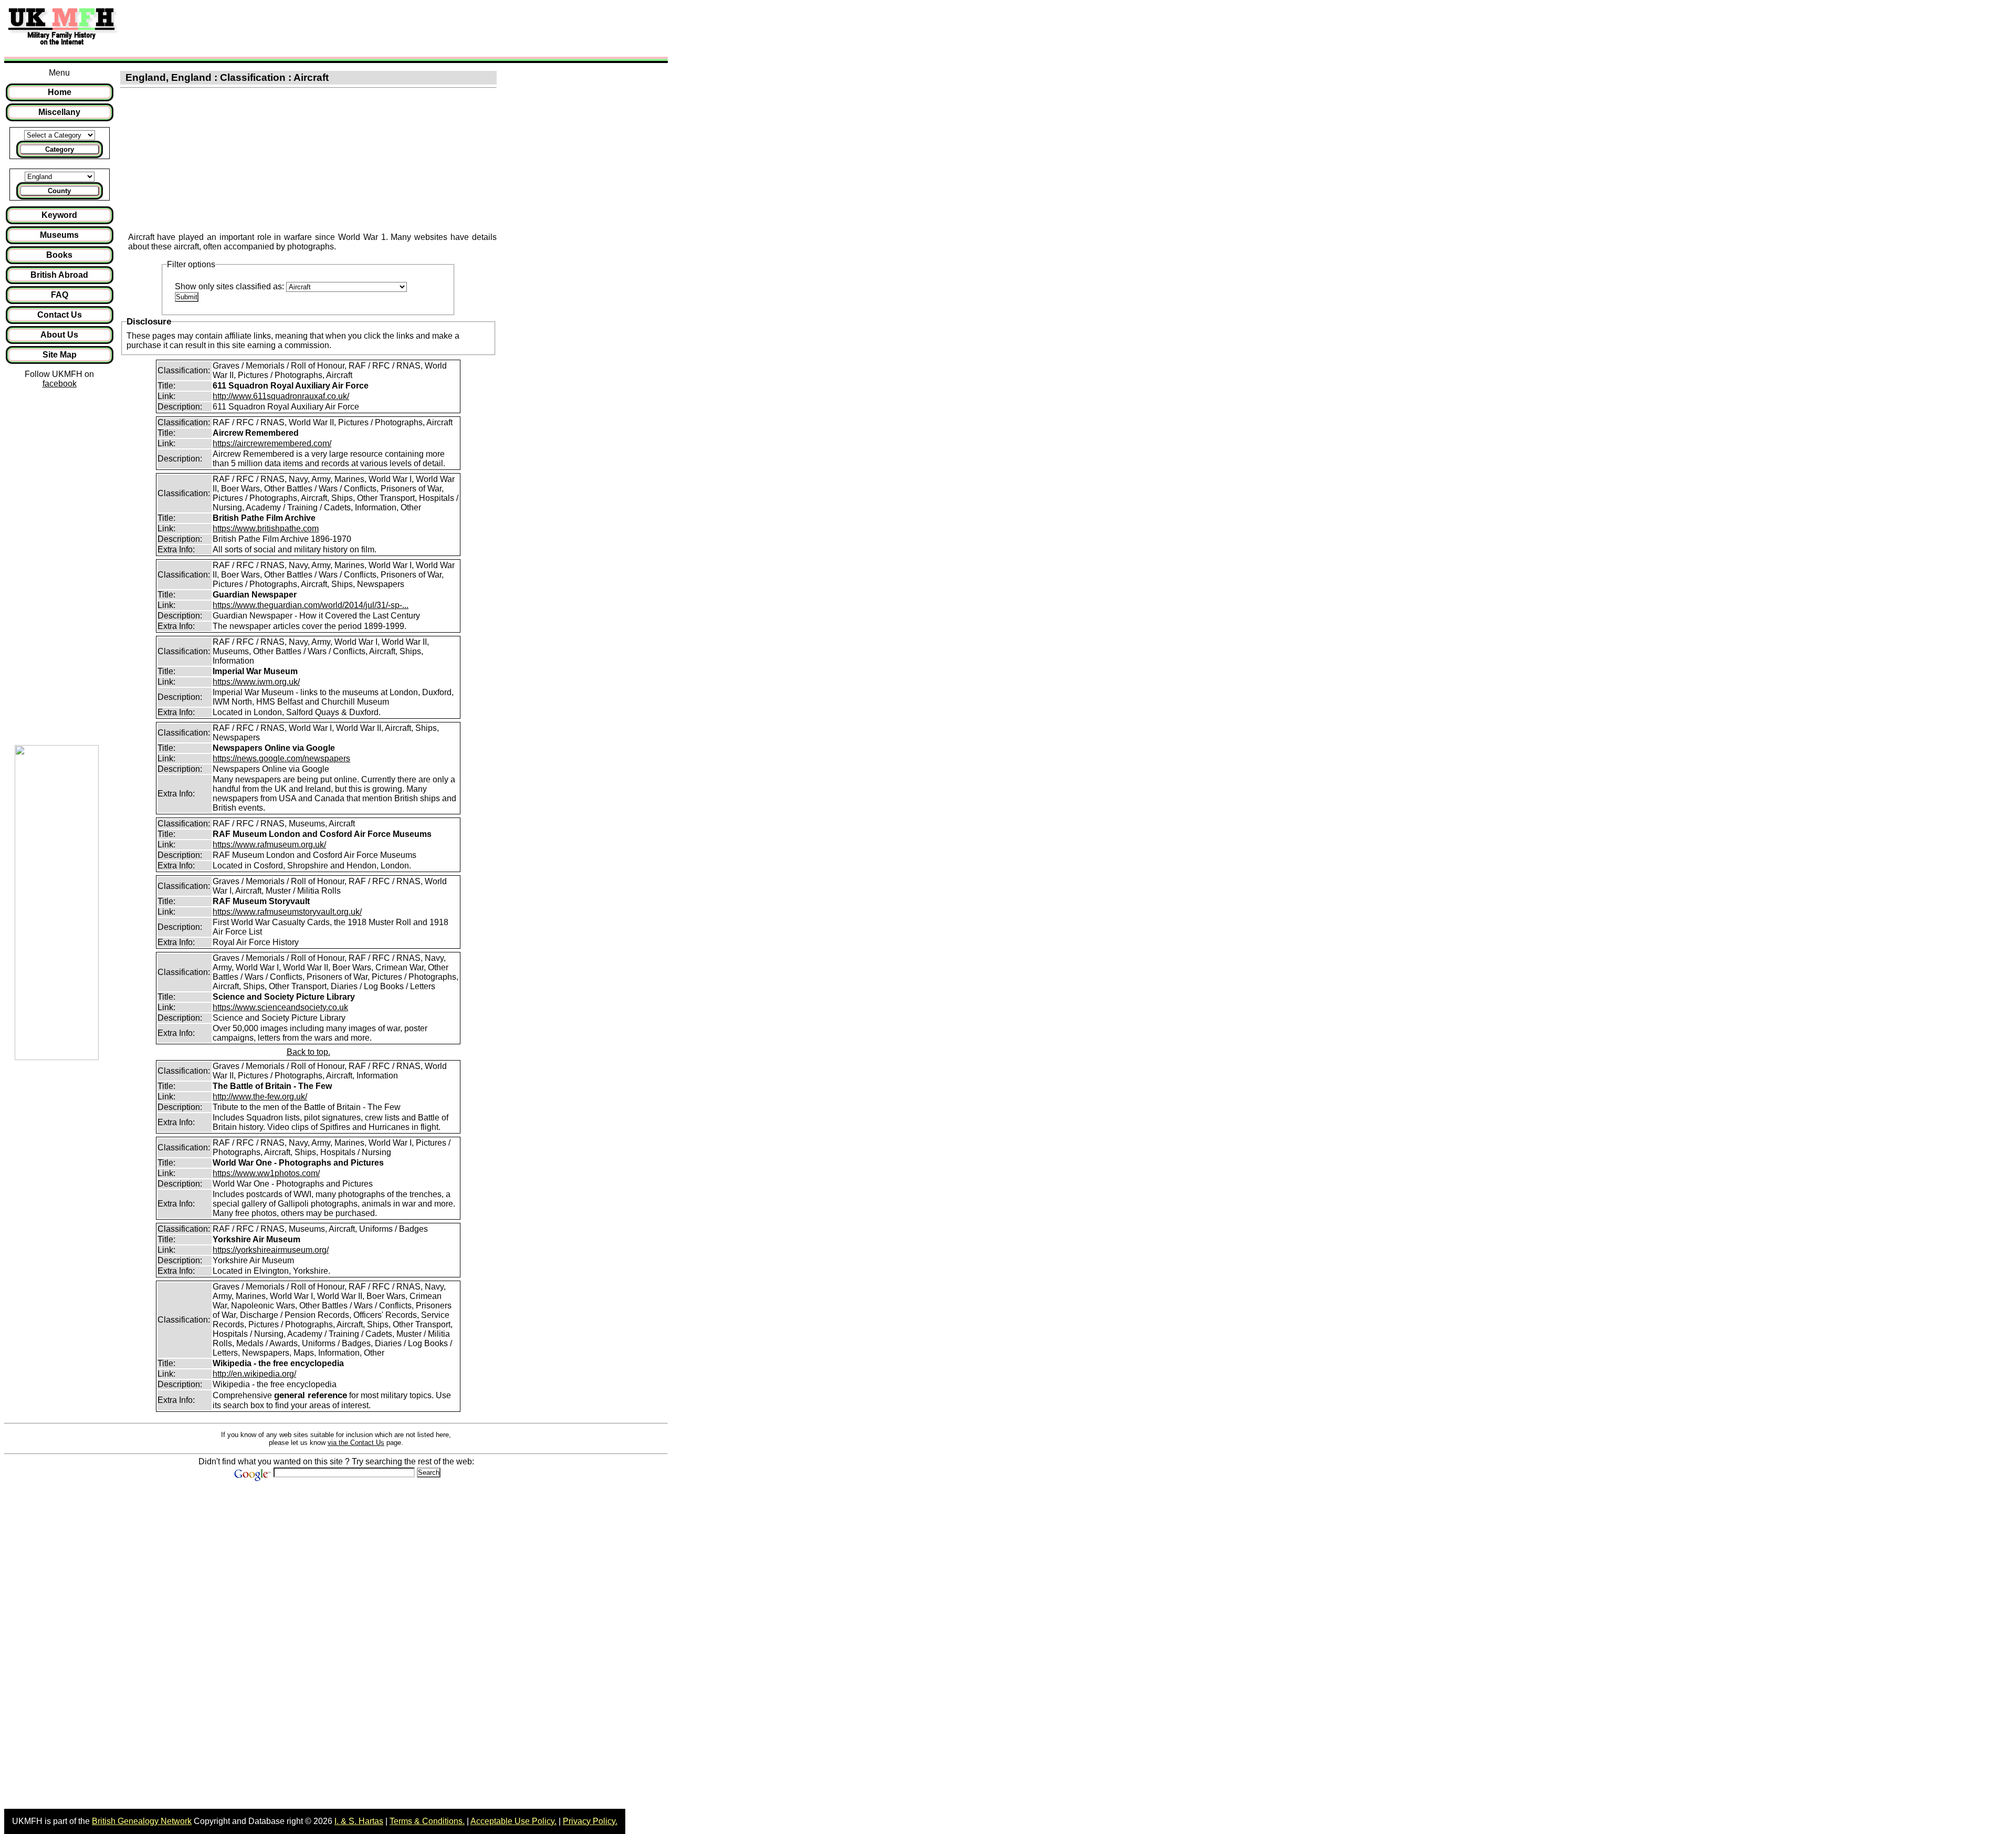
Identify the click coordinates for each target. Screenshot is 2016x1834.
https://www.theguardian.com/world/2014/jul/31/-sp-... (311, 605)
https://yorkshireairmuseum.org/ (271, 1250)
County (59, 191)
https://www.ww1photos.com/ (266, 1173)
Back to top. (308, 1052)
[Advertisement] (317, 28)
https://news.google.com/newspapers (281, 758)
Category (60, 149)
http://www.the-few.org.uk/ (260, 1097)
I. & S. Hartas (359, 1821)
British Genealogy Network (142, 1821)
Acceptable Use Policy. (513, 1821)
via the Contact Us (356, 1443)
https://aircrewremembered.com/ (272, 443)
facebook (60, 384)
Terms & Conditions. (427, 1821)
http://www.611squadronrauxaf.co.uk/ (281, 396)
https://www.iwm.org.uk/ (256, 682)
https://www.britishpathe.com (266, 528)
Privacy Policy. (590, 1821)
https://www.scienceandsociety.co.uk (280, 1007)
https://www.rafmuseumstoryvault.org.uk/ (287, 912)
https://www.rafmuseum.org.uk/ (269, 845)
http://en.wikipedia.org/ (254, 1374)
